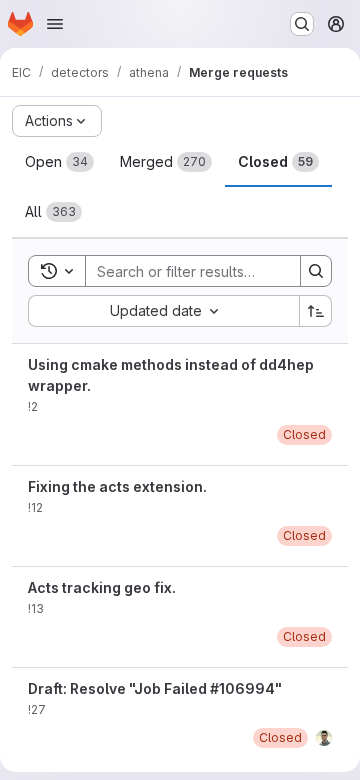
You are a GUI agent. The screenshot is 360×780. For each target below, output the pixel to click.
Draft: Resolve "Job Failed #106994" (155, 688)
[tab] (59, 162)
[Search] (316, 271)
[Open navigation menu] (55, 24)
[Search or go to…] (302, 24)
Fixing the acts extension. (117, 486)
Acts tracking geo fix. (102, 587)
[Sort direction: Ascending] (316, 311)
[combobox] (163, 311)
